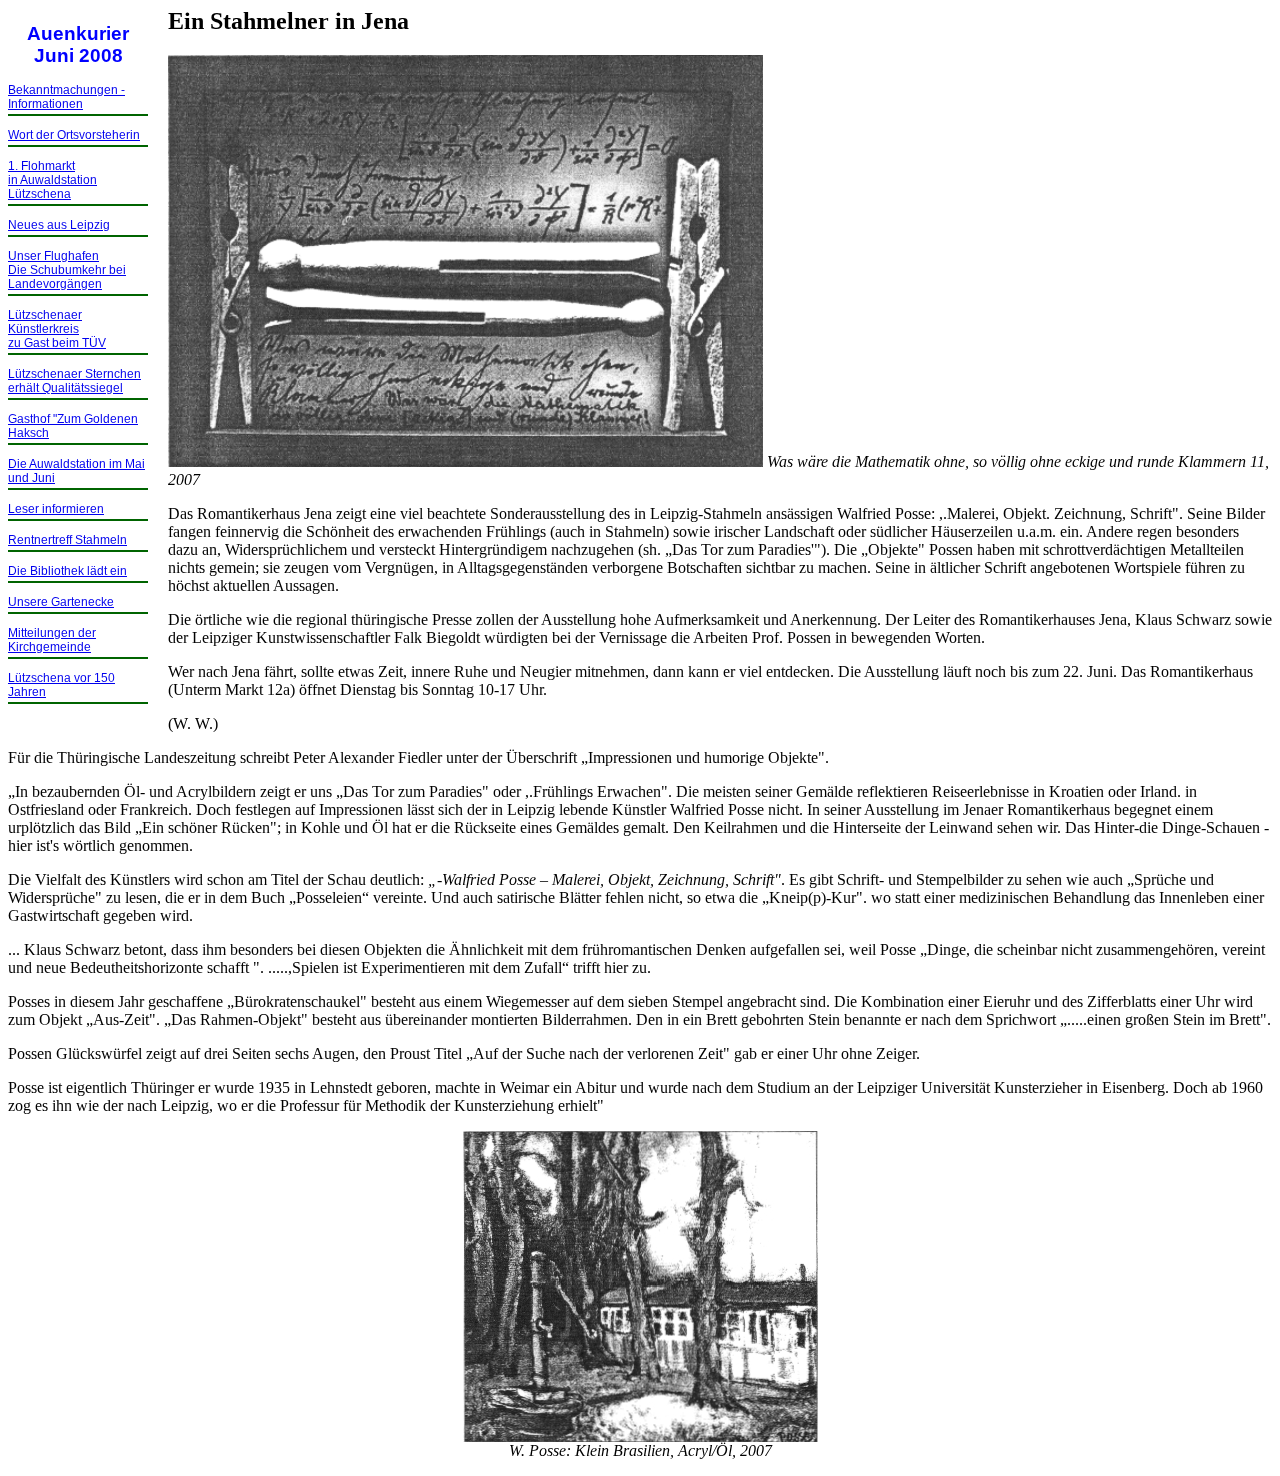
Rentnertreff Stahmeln (67, 540)
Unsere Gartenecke (61, 602)
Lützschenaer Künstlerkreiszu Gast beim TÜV (57, 329)
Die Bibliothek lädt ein (67, 571)
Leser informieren (56, 509)
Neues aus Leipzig (59, 225)
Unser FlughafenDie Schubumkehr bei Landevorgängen (67, 270)
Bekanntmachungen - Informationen (66, 97)
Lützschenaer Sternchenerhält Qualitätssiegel (74, 381)
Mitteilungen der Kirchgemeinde (52, 640)
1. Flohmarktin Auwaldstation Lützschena (52, 180)
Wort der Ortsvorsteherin (74, 135)
